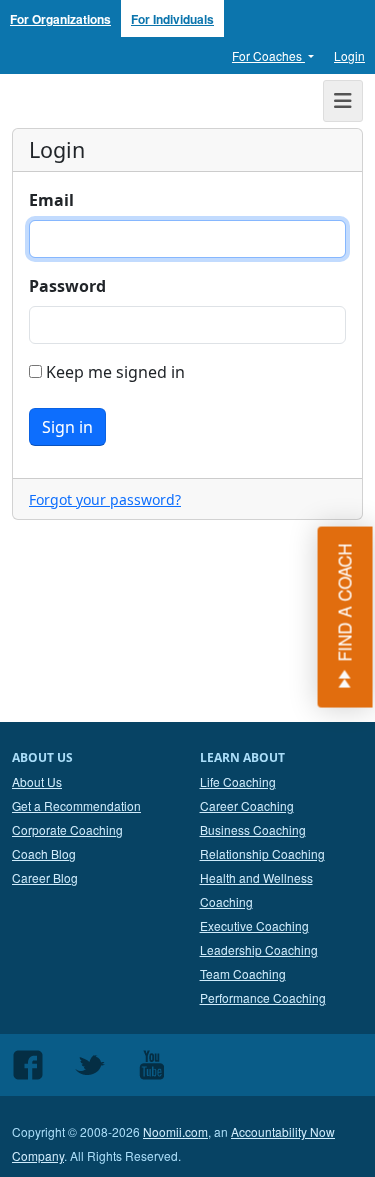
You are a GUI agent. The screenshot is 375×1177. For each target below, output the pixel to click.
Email (51, 200)
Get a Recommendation (76, 805)
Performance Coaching (263, 997)
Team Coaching (243, 973)
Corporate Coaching (67, 829)
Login (349, 55)
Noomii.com (175, 1131)
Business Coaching (253, 829)
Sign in (67, 427)
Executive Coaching (254, 925)
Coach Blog (44, 853)
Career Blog (45, 877)
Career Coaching (247, 805)
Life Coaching (238, 781)
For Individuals (172, 19)
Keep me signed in (113, 372)
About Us (37, 781)
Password (67, 286)
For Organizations (60, 19)
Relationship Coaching (262, 853)
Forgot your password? (105, 499)
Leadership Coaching (259, 949)
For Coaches (268, 55)
